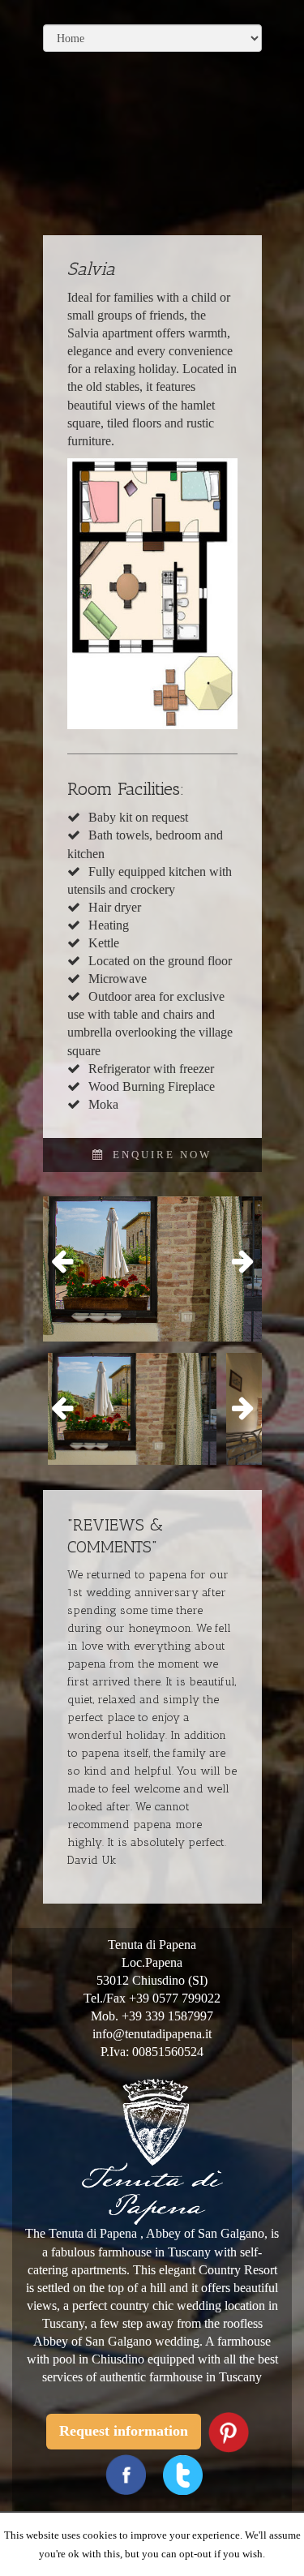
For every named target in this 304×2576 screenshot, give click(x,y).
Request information (124, 2431)
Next (238, 1262)
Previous (67, 1262)
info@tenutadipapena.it (152, 2034)
